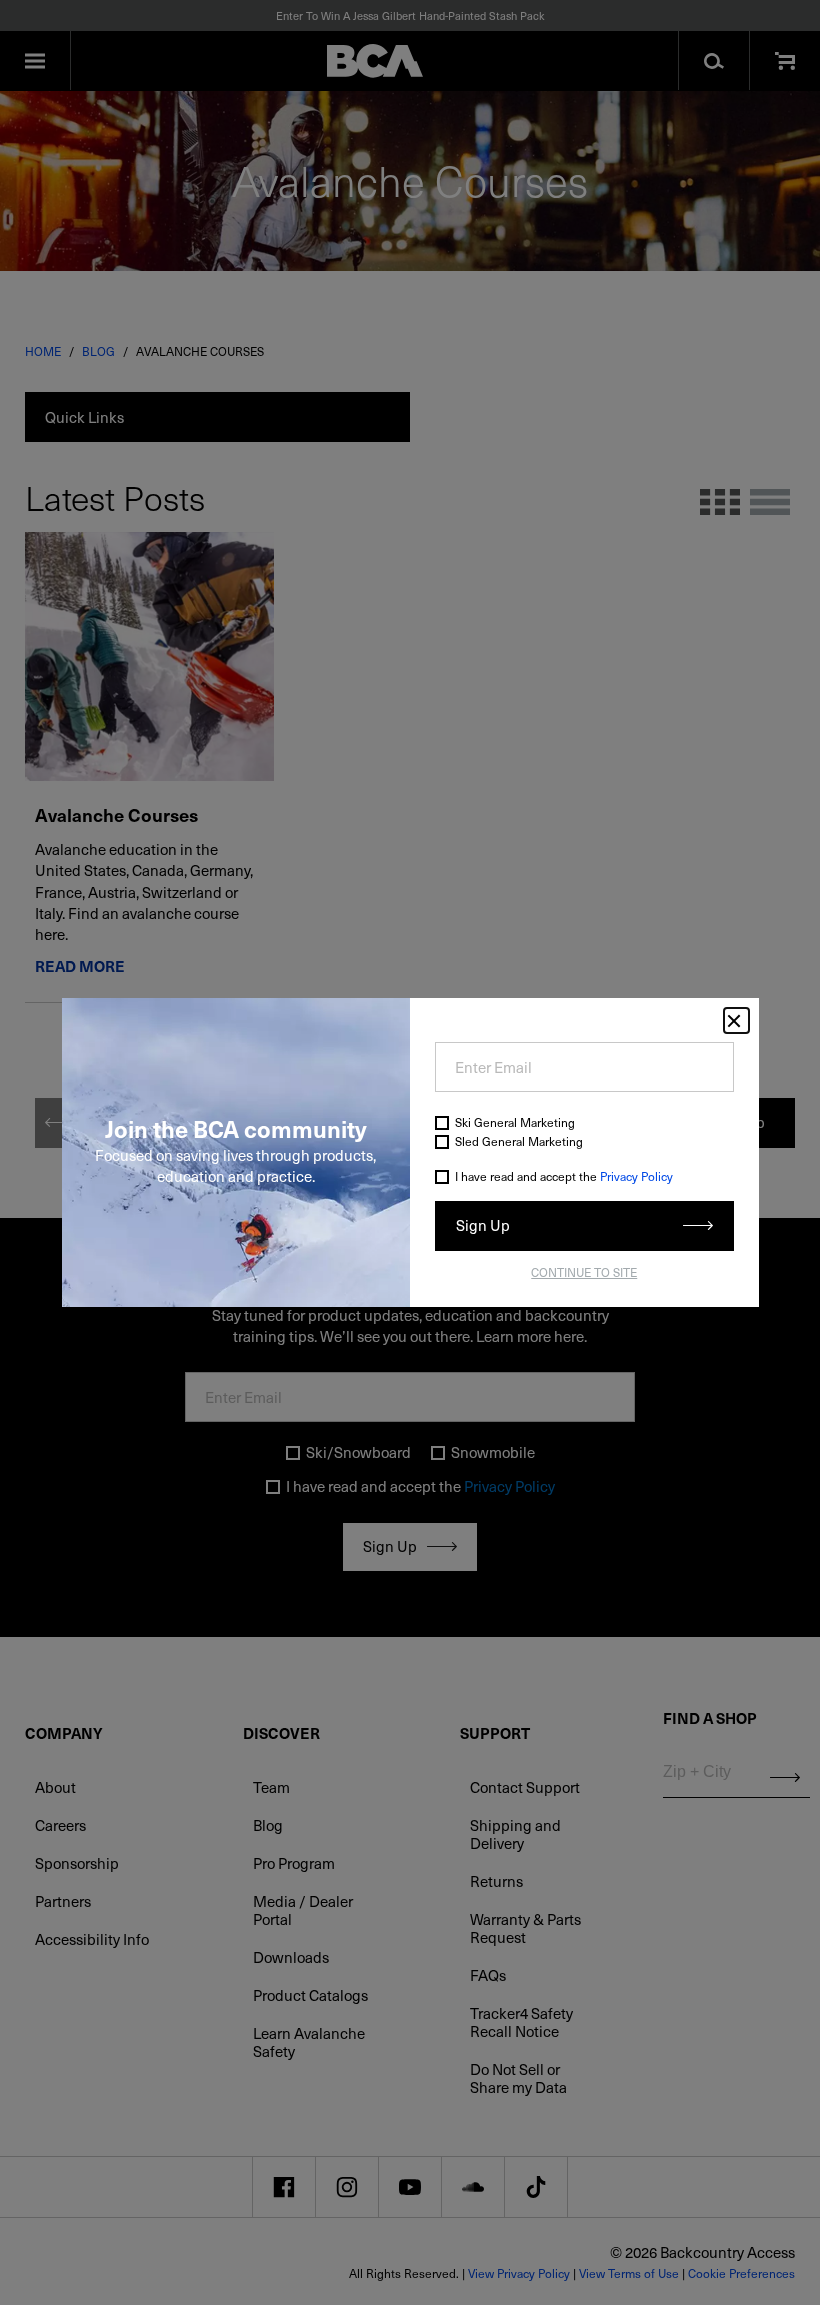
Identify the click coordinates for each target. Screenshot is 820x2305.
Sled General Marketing (519, 1141)
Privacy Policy (636, 1176)
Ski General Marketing (515, 1122)
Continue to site (584, 1272)
